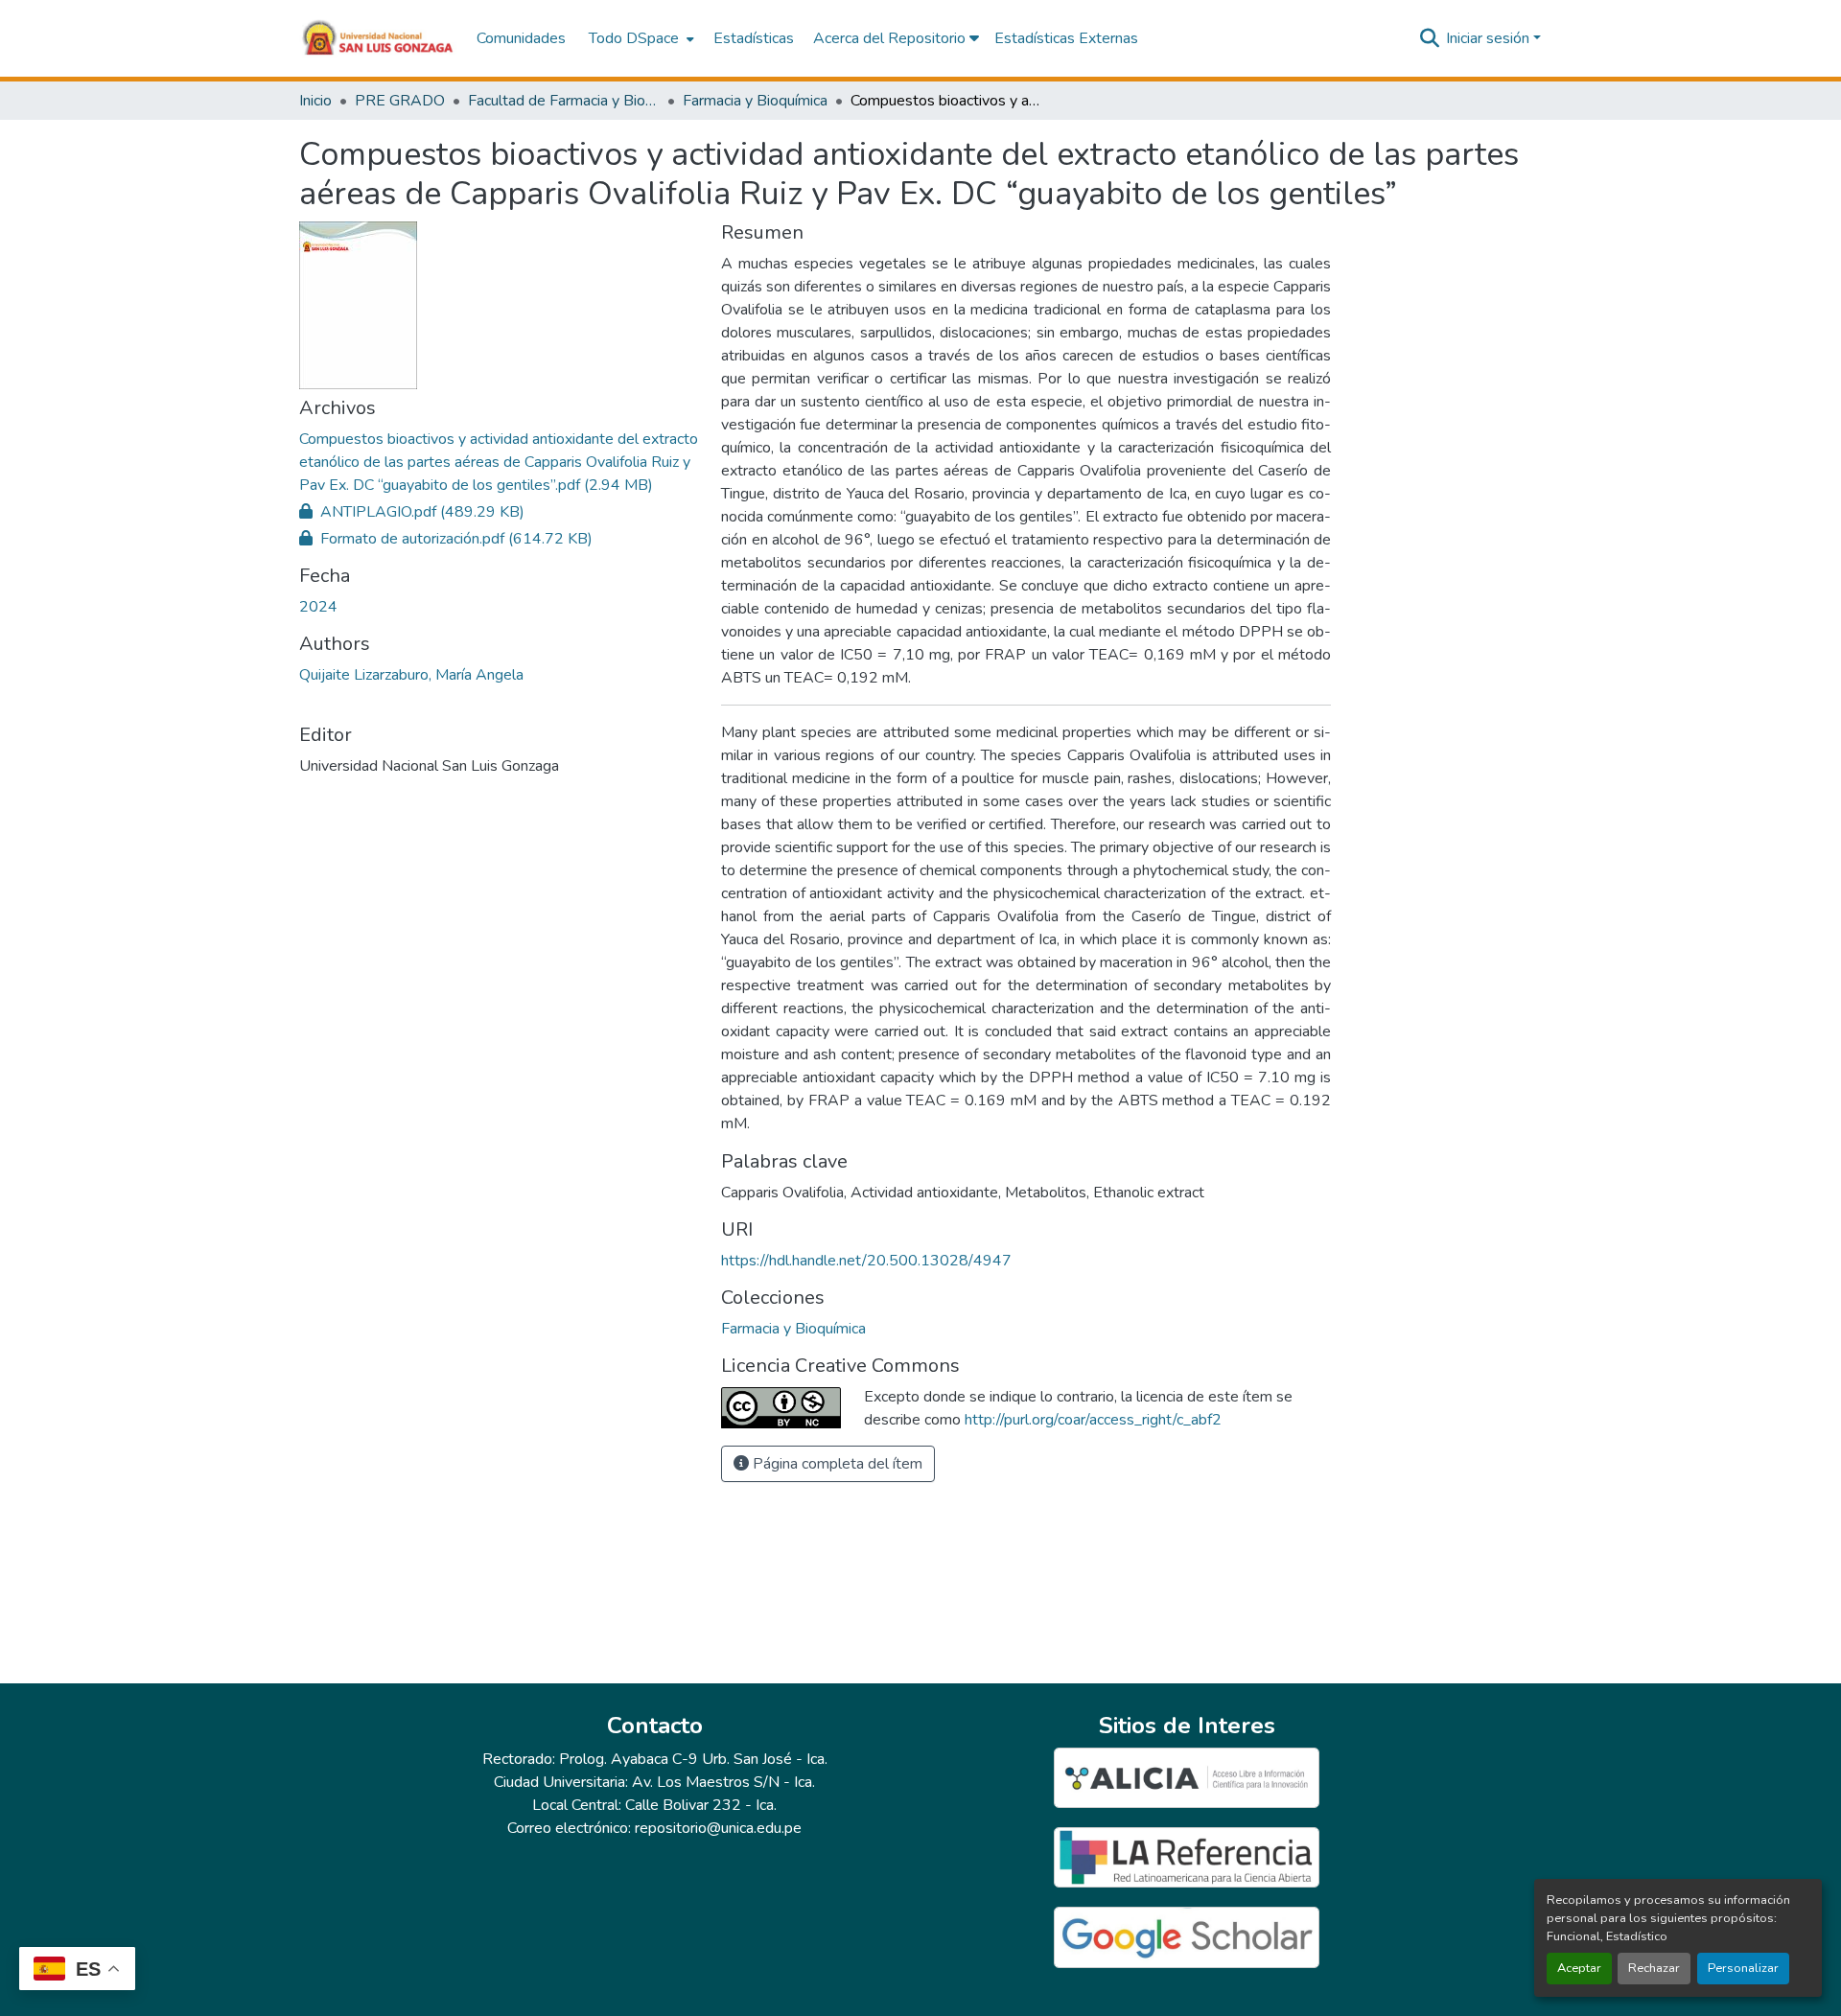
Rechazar (1654, 1968)
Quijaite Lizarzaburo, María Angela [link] (411, 675)
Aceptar (1579, 1968)
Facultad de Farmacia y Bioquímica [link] (564, 101)
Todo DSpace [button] (634, 38)
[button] (378, 38)
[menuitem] (640, 38)
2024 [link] (318, 607)
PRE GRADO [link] (400, 101)
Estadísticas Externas (1066, 38)
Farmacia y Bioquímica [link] (755, 101)
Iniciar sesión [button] (1490, 38)
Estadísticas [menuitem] (754, 38)
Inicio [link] (315, 101)
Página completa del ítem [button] (836, 1464)
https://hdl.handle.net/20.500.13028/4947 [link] (866, 1261)
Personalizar (1743, 1968)
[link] (499, 462)
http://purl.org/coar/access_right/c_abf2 (1093, 1420)
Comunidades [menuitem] (521, 38)
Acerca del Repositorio (891, 38)
